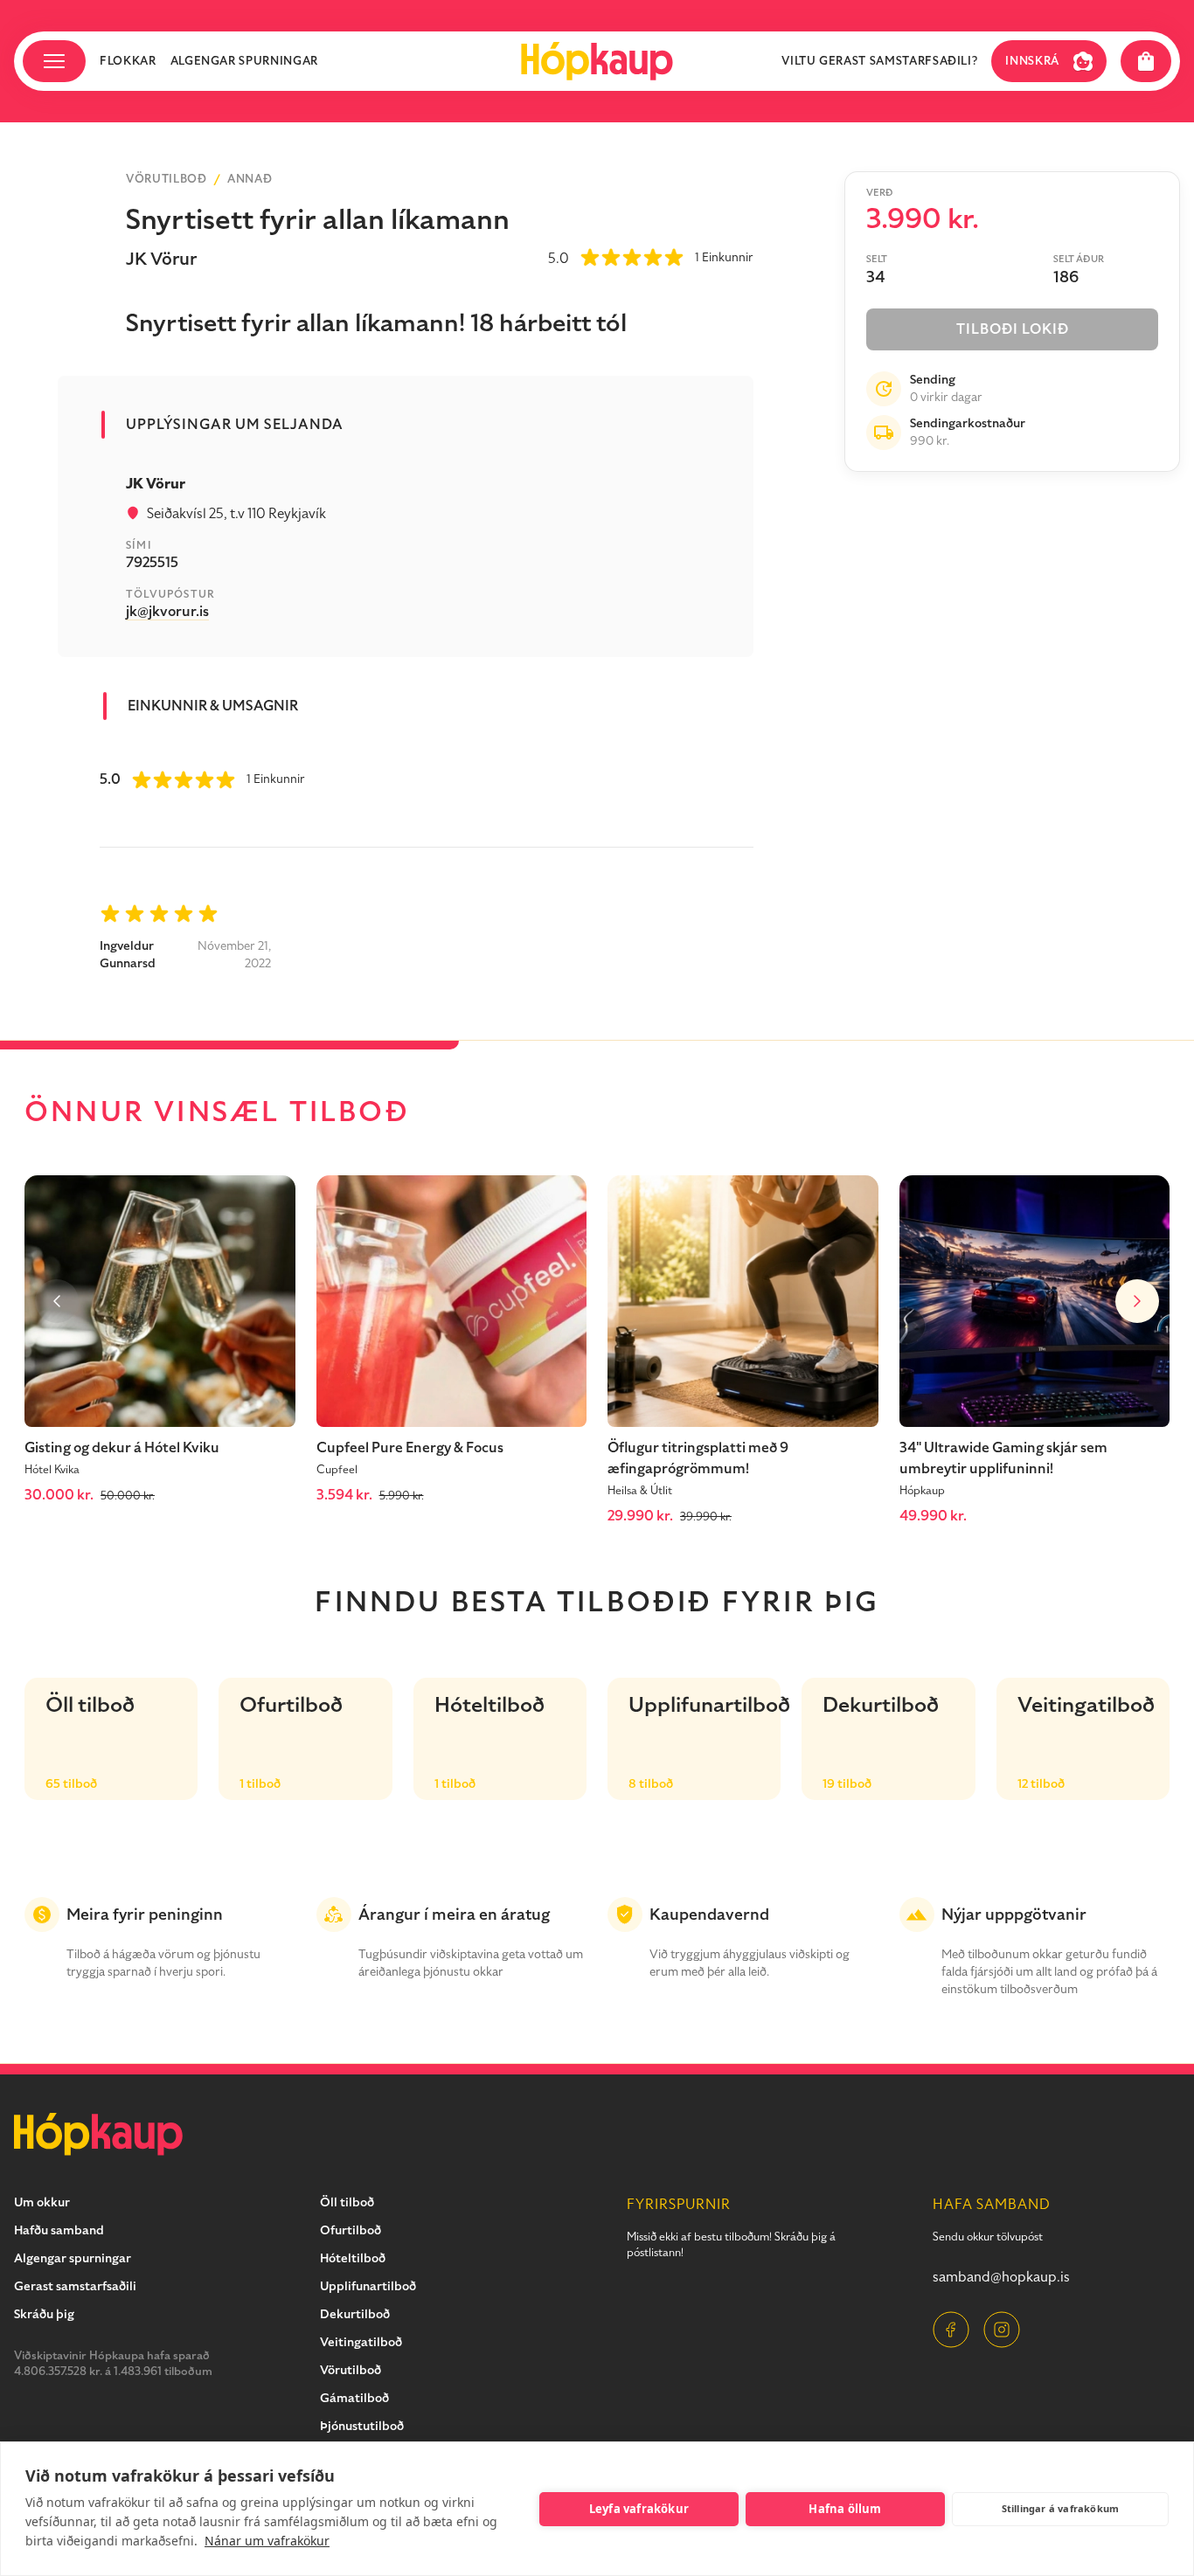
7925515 (152, 563)
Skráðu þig (44, 2314)
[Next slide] (1137, 1301)
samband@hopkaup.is (1001, 2277)
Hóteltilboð (353, 2258)
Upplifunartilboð (368, 2286)
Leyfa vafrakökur (639, 2509)
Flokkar (128, 61)
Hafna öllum (845, 2509)
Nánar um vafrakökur (267, 2541)
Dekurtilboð (355, 2314)
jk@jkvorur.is (167, 612)
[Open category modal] (54, 61)
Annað (250, 179)
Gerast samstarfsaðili (75, 2286)
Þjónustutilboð (362, 2426)
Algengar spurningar (244, 61)
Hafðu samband (59, 2230)
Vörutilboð (167, 179)
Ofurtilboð (351, 2230)
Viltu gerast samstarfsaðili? (879, 61)
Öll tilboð (347, 2202)
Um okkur (42, 2202)
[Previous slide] (57, 1301)
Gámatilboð (354, 2398)
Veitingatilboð (361, 2342)
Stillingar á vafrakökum (1061, 2508)
